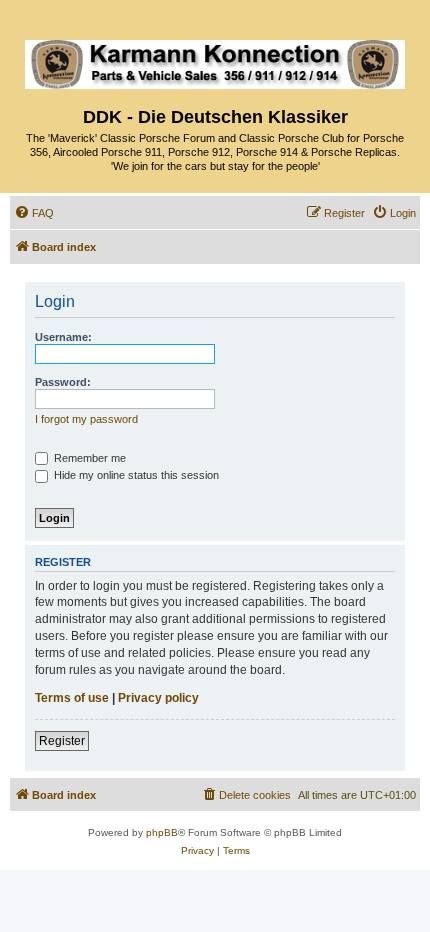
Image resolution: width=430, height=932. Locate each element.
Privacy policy (158, 698)
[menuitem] (34, 213)
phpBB (162, 832)
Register (62, 741)
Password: (63, 382)
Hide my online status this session (135, 475)
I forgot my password (86, 419)
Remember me (88, 458)
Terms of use (72, 698)
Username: (63, 337)
